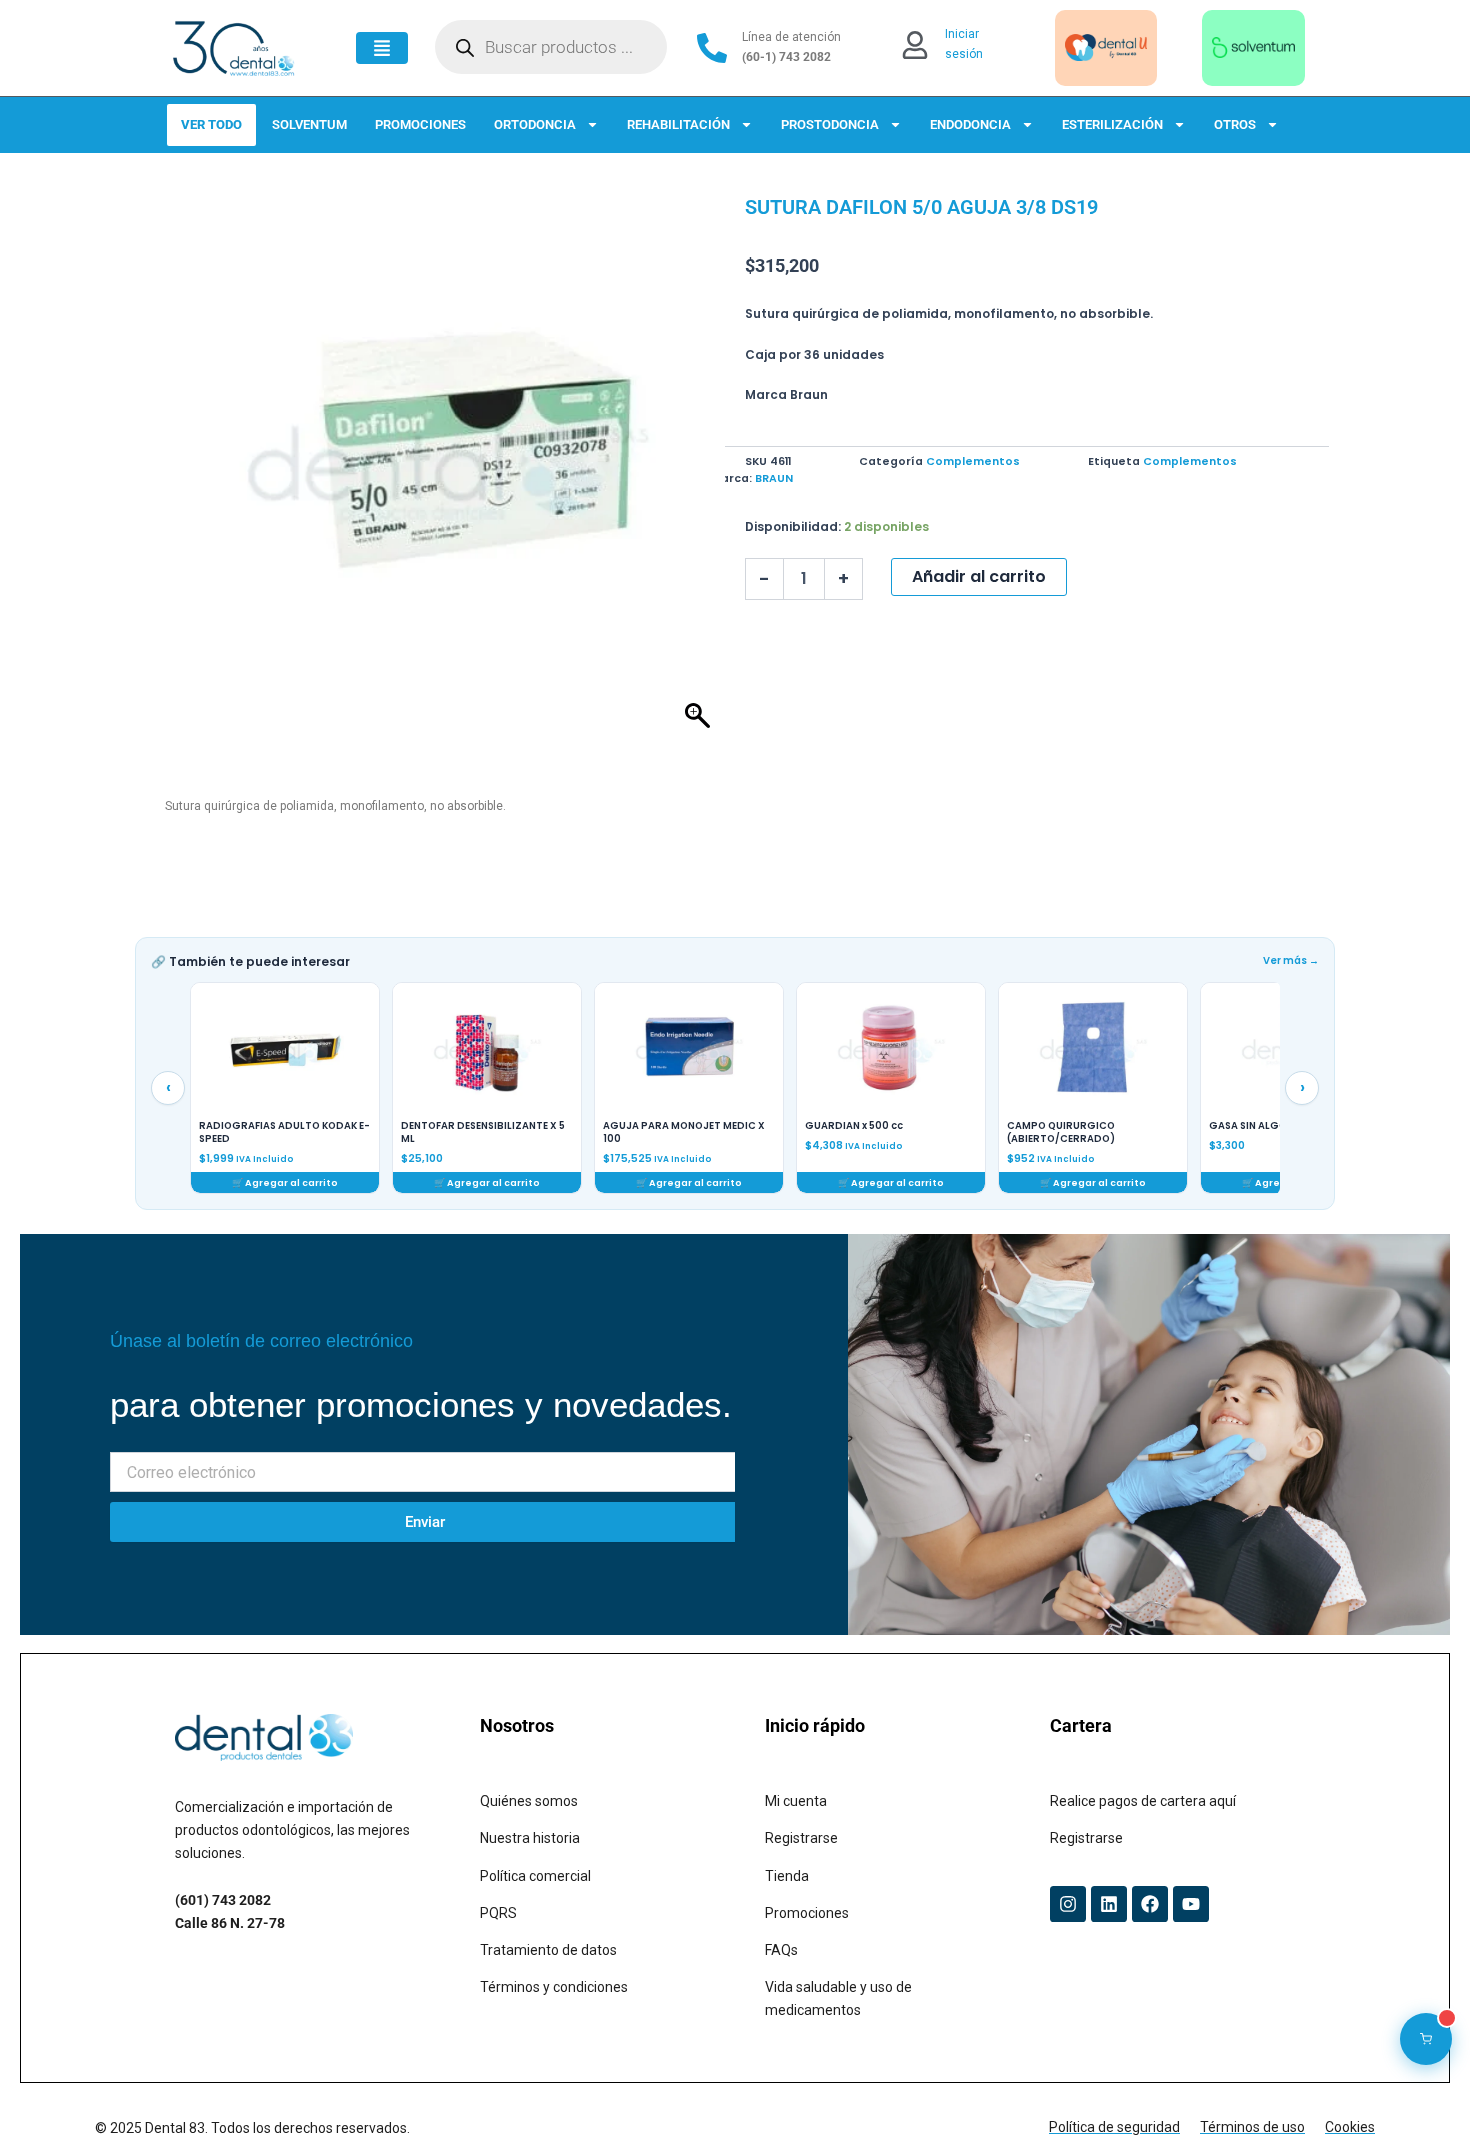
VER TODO (211, 124)
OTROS (1235, 124)
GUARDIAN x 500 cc (854, 1126)
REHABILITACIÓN (678, 124)
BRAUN (774, 478)
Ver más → (1291, 960)
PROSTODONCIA (830, 124)
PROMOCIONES (420, 124)
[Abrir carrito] (1426, 2039)
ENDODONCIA (970, 124)
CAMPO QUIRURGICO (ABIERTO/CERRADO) (1061, 1132)
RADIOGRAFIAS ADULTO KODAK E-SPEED (284, 1132)
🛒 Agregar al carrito (285, 1182)
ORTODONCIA (535, 124)
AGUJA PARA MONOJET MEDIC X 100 (684, 1132)
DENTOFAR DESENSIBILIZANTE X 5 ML (483, 1132)
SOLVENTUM (309, 124)
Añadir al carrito (979, 576)
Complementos (973, 461)
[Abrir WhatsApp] (1420, 2102)
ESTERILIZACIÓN (1112, 124)
